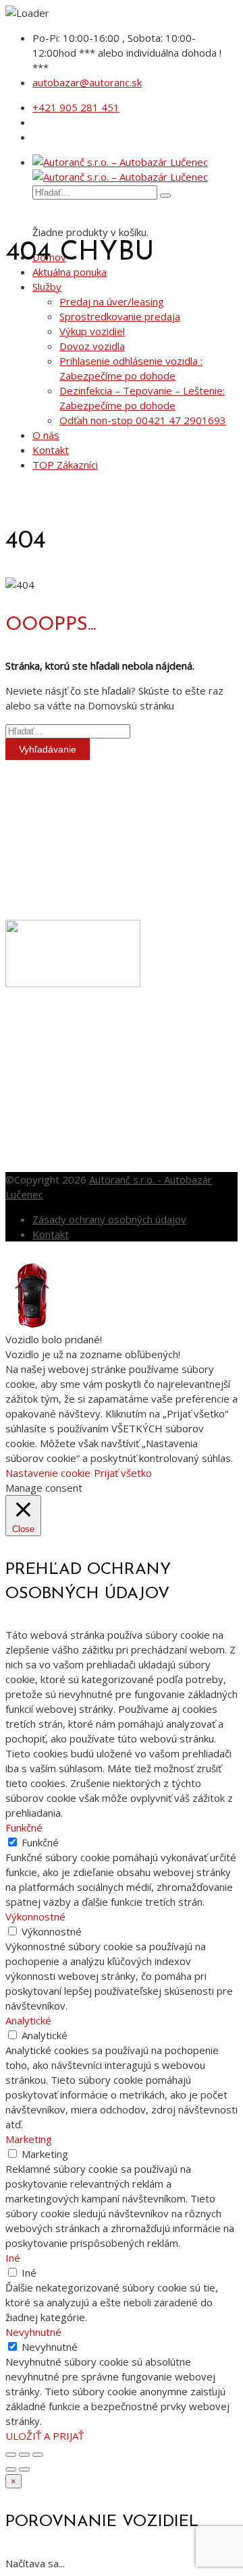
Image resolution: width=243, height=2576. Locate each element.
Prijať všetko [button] (123, 1473)
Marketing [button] (29, 2139)
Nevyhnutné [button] (33, 2332)
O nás (46, 435)
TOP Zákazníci (65, 465)
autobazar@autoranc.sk (87, 82)
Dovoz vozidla (92, 346)
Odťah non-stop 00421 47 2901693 (143, 420)
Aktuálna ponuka (70, 272)
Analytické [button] (28, 2020)
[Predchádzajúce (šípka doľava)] (11, 2469)
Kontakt (51, 450)
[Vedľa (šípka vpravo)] (24, 2469)
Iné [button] (13, 2258)
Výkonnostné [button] (35, 1916)
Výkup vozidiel (92, 331)
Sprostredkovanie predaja (120, 316)
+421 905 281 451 (76, 107)
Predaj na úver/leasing (112, 301)
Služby (47, 287)
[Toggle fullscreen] (24, 2455)
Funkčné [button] (24, 1827)
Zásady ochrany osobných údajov (109, 1219)
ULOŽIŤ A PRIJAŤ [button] (45, 2436)
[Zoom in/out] (38, 2455)
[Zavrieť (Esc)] (11, 2455)
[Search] (165, 196)
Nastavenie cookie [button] (48, 1473)
